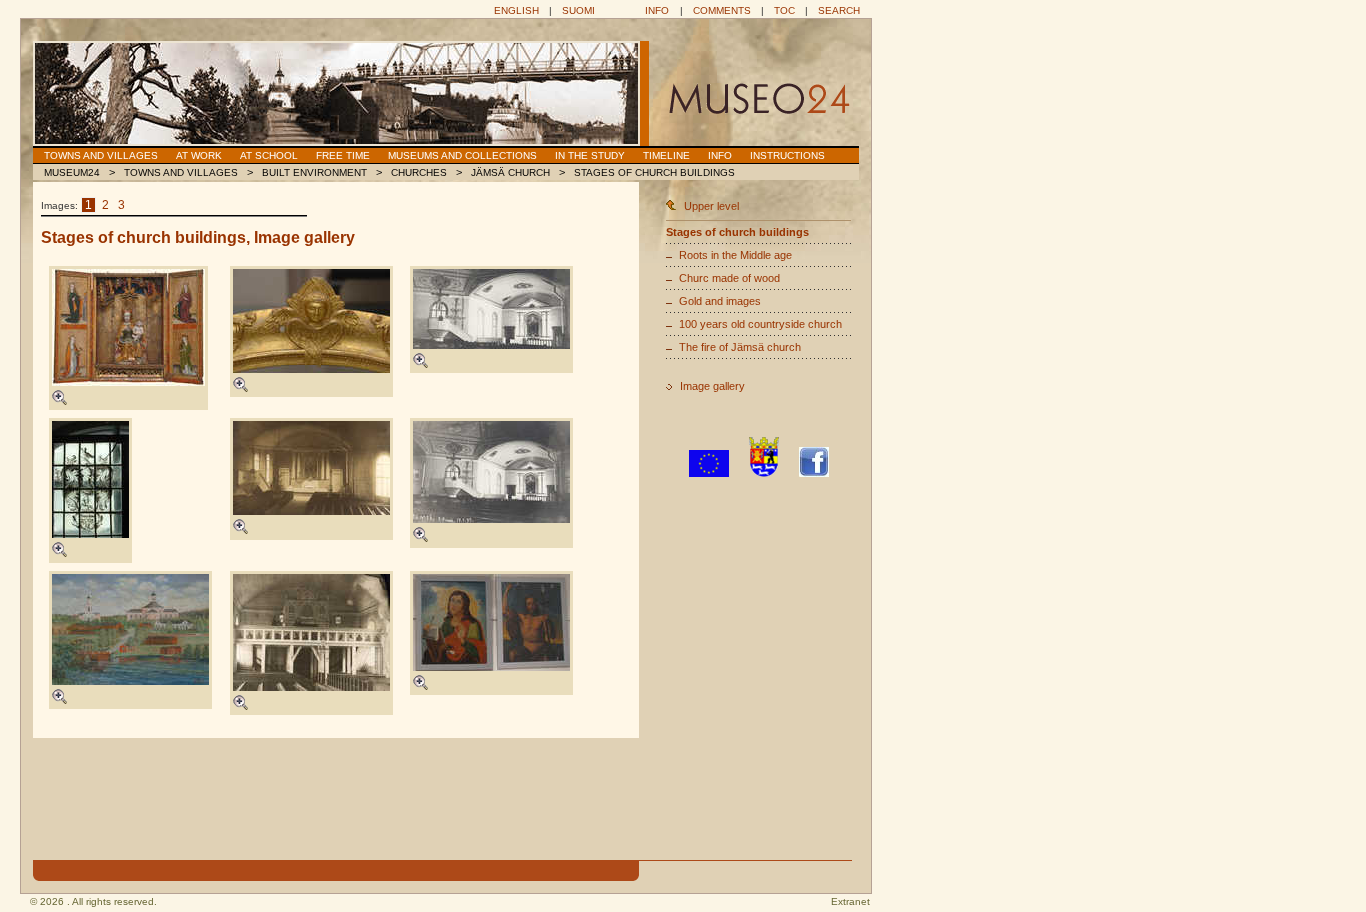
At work (199, 155)
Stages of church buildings (654, 172)
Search (839, 10)
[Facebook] (814, 473)
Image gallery (712, 386)
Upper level (711, 206)
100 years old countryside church (760, 324)
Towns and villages (101, 155)
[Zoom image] (59, 401)
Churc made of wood (729, 278)
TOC (784, 10)
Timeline (666, 155)
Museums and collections (462, 155)
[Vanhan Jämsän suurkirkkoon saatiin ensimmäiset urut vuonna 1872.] (311, 632)
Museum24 (72, 172)
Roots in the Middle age (735, 255)
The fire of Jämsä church (740, 347)
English (516, 10)
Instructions (787, 155)
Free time (343, 155)
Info (657, 10)
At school (269, 155)
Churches (419, 172)
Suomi (578, 10)
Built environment (314, 172)
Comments (722, 10)
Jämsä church (510, 172)
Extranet (850, 901)
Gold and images (720, 301)
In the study (590, 155)
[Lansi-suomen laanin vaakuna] (764, 473)
